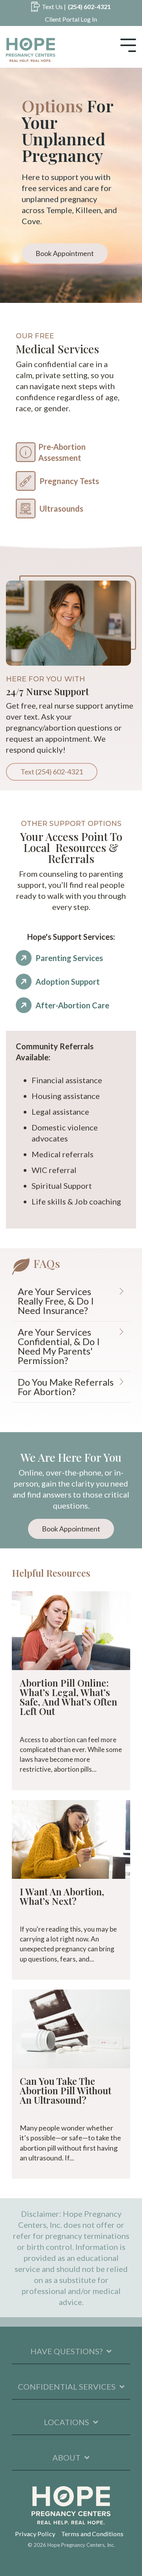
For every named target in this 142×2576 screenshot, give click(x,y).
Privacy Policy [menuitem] (35, 2534)
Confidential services (67, 2387)
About (66, 2457)
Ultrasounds (61, 509)
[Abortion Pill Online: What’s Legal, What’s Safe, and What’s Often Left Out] (71, 1631)
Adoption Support (68, 982)
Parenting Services (69, 958)
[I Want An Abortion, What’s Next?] (71, 1839)
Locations (66, 2422)
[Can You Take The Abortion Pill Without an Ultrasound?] (71, 2029)
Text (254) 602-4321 (52, 772)
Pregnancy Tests (69, 481)
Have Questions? (66, 2351)
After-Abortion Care (72, 1005)
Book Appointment (65, 253)
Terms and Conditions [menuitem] (92, 2534)
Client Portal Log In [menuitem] (71, 19)
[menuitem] (71, 7)
